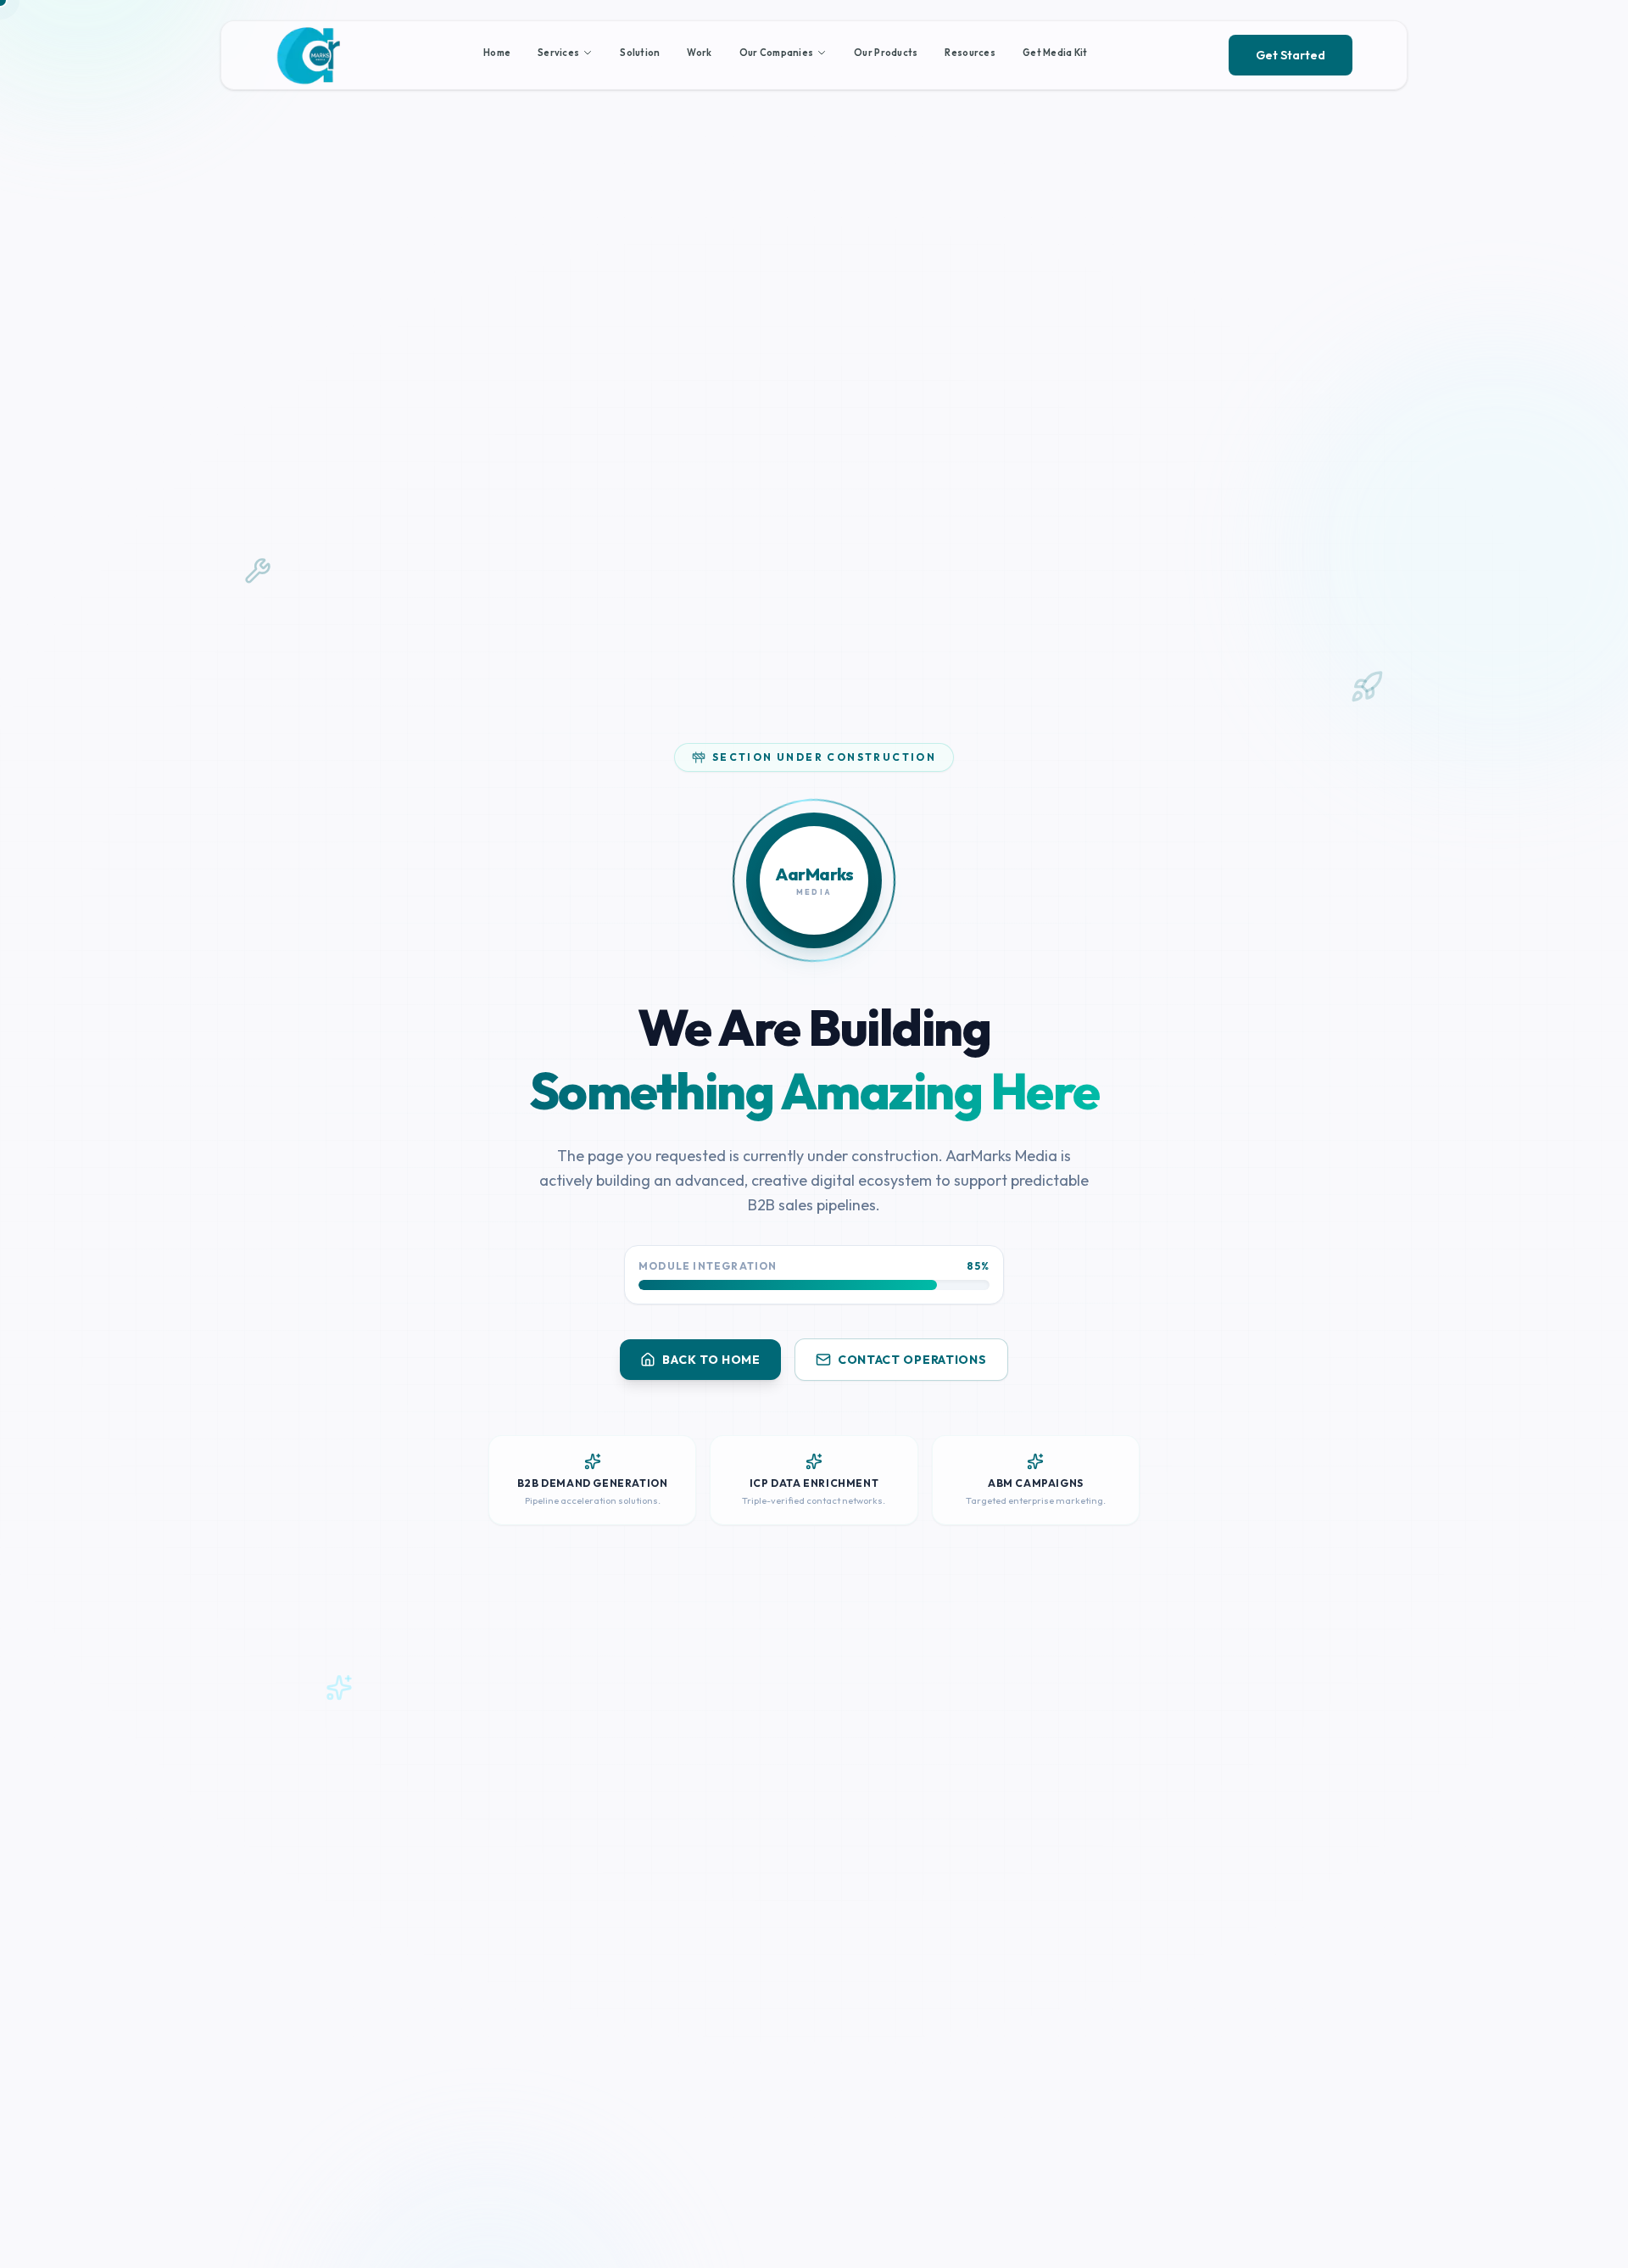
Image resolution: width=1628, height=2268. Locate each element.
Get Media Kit (1055, 53)
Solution (640, 53)
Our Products (886, 53)
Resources (970, 53)
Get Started (1291, 55)
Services (558, 53)
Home (497, 53)
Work (699, 53)
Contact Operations (912, 1360)
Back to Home (711, 1360)
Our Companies (777, 53)
